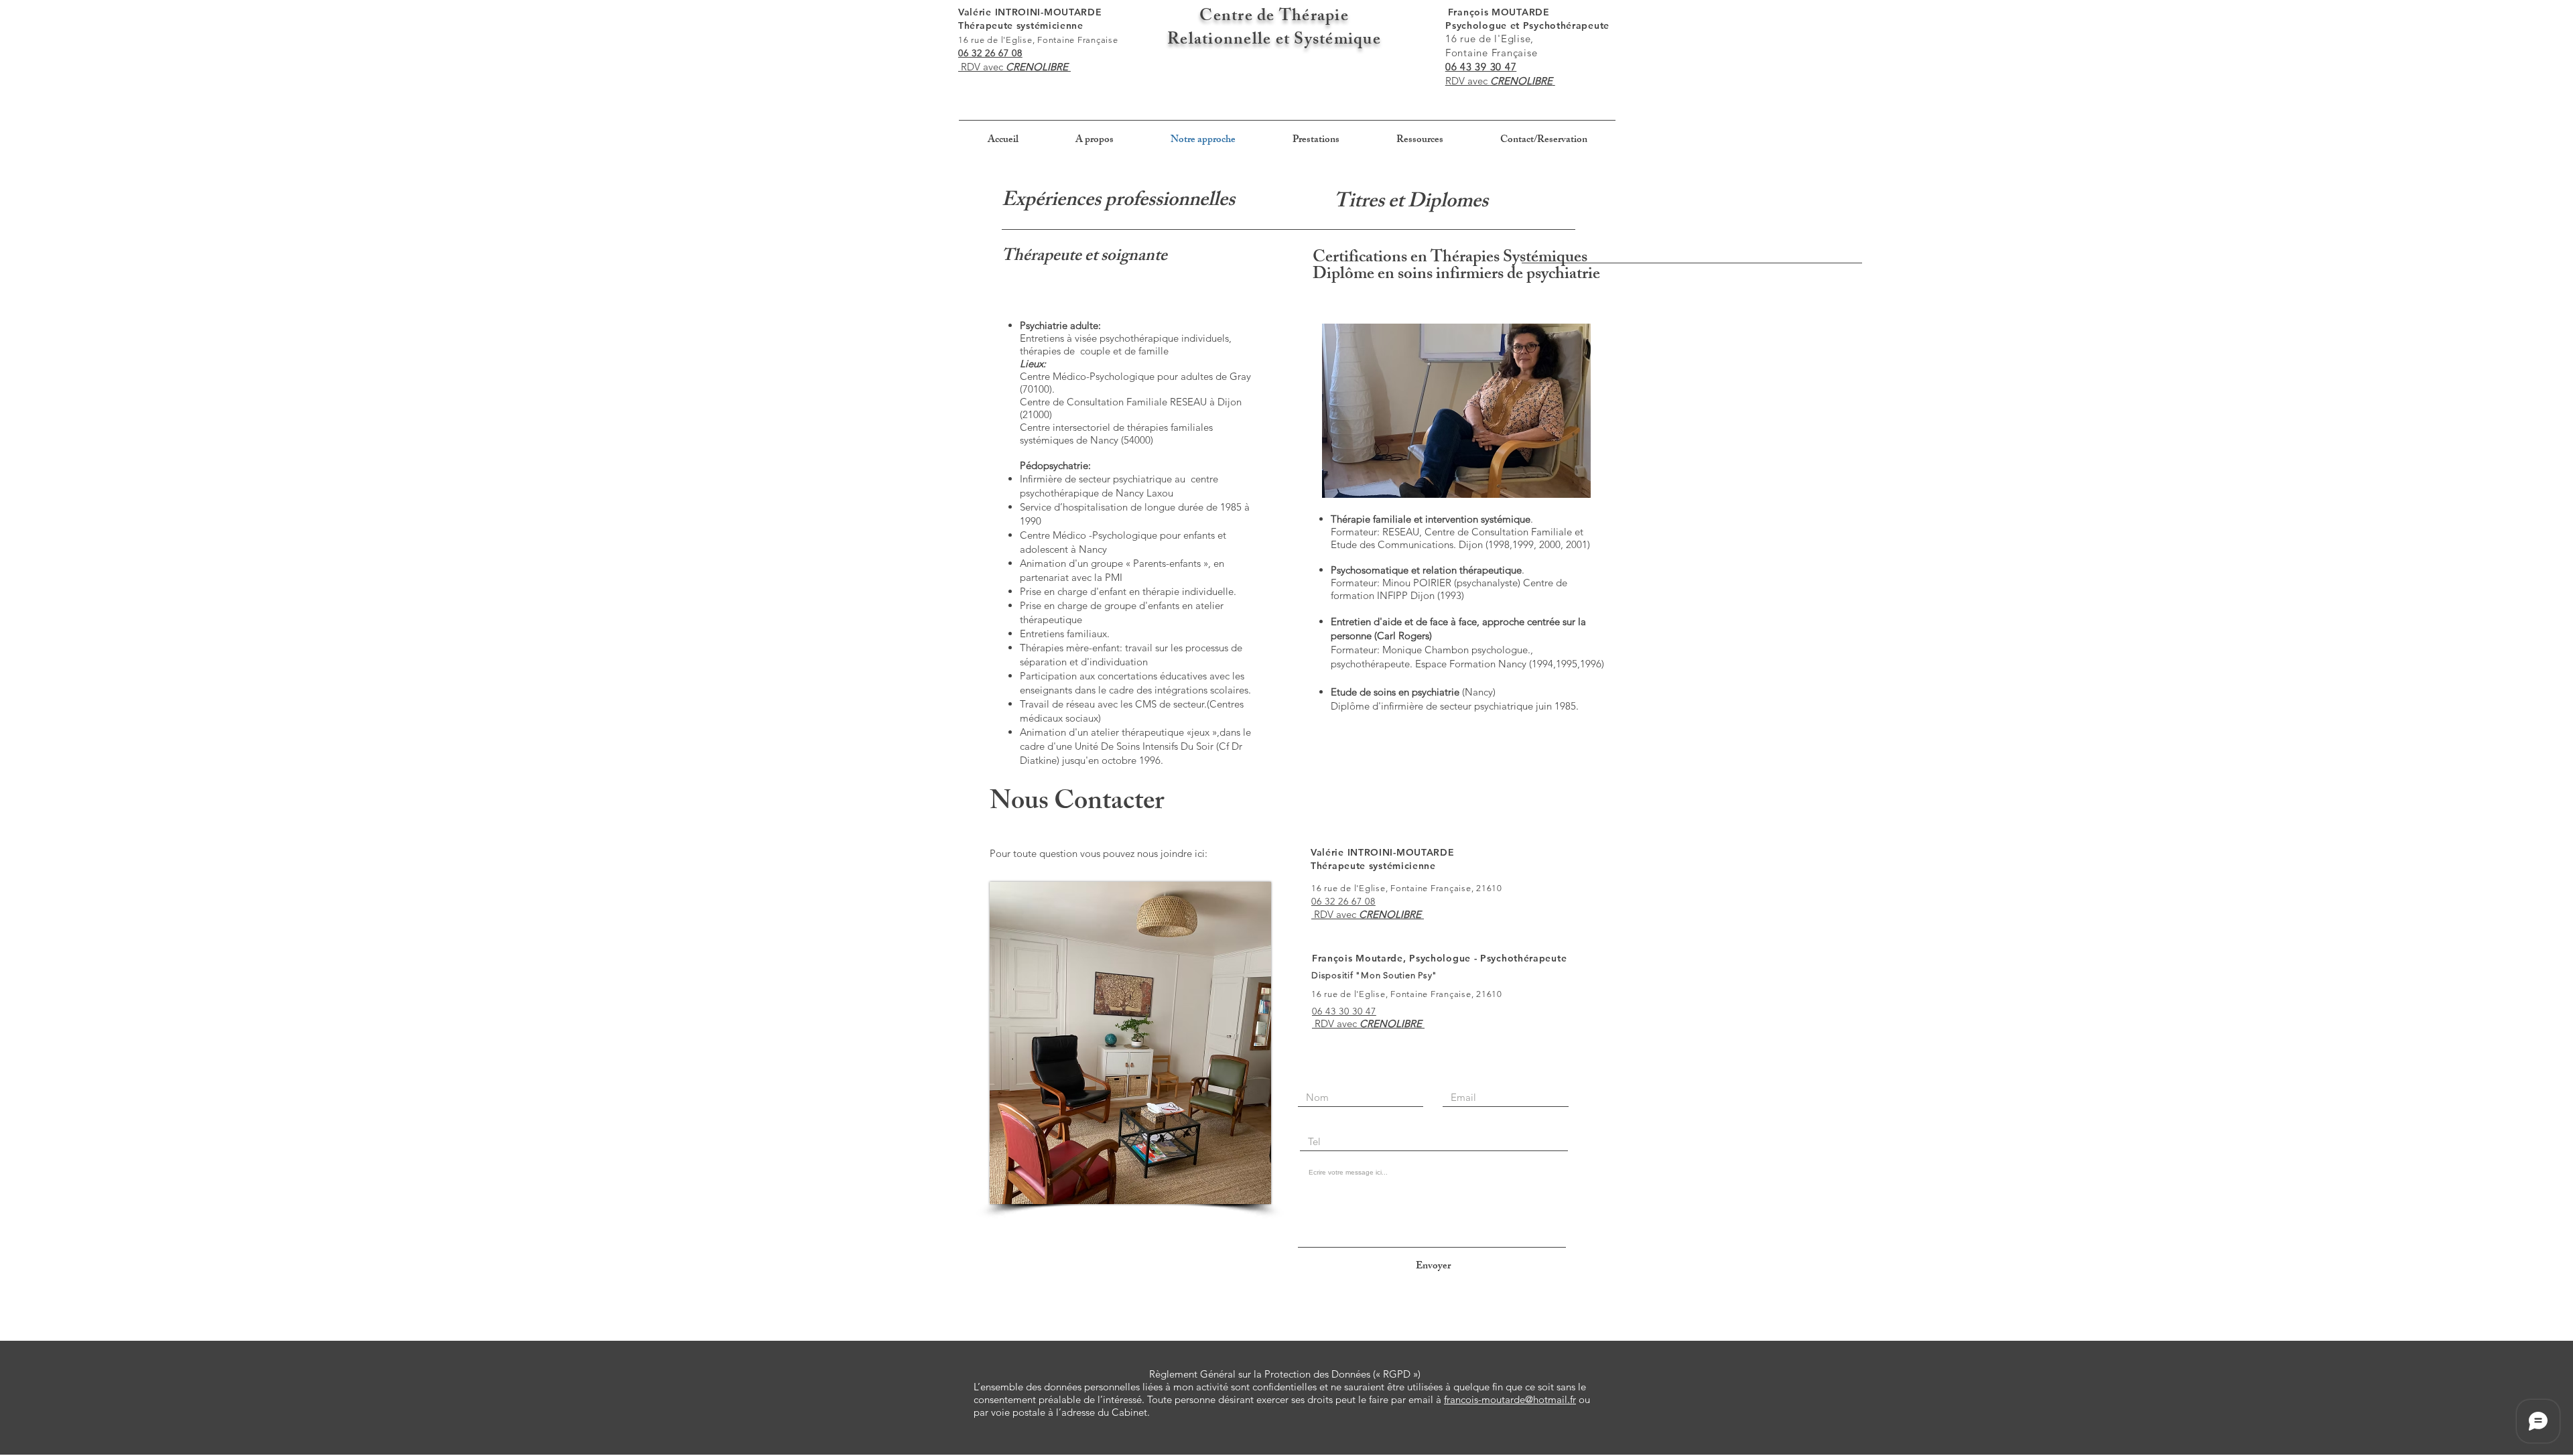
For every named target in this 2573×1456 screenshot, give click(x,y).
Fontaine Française (1483, 53)
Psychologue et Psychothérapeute (1527, 25)
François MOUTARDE (1529, 12)
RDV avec (982, 67)
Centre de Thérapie (1274, 17)
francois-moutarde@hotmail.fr (1510, 1399)
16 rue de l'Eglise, (1481, 39)
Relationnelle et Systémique (1274, 41)
